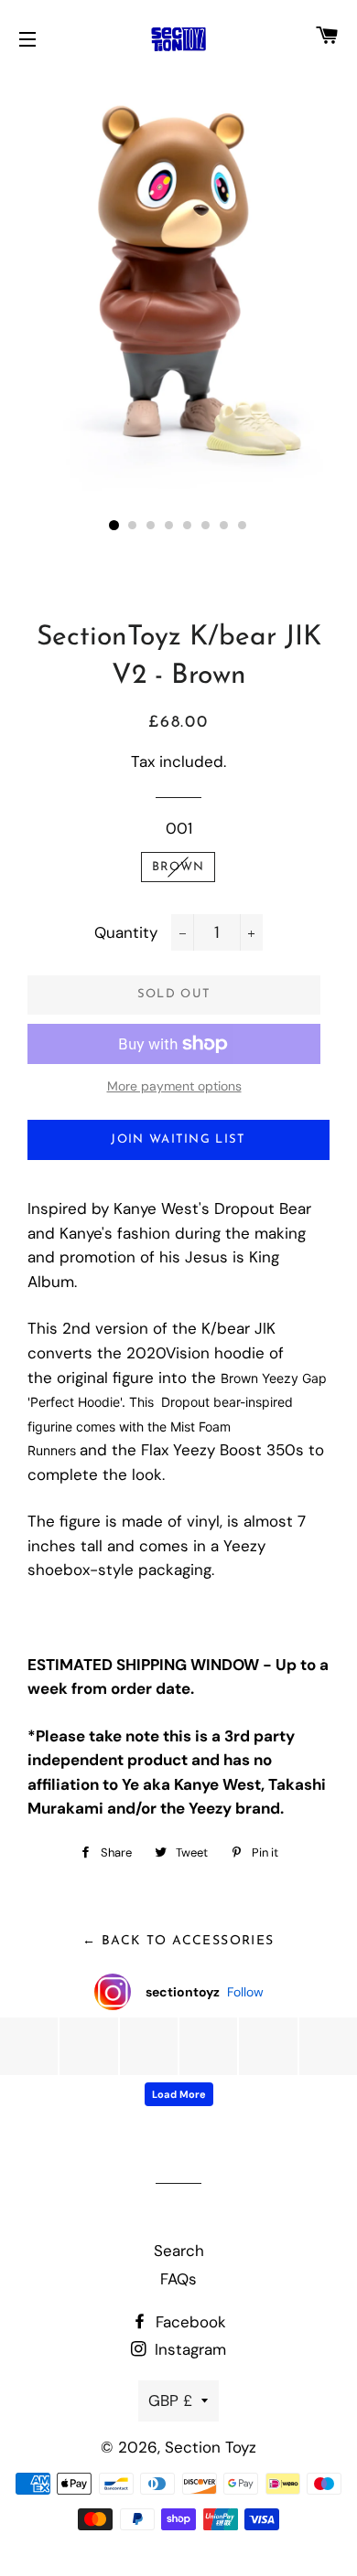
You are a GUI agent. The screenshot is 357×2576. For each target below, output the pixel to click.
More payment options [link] (174, 1086)
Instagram (188, 2349)
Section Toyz (211, 2447)
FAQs (178, 2279)
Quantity (126, 932)
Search (179, 2251)
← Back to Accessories (178, 1941)
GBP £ (170, 2400)
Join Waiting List (178, 1139)
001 (179, 828)
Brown (178, 867)
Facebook (189, 2322)
